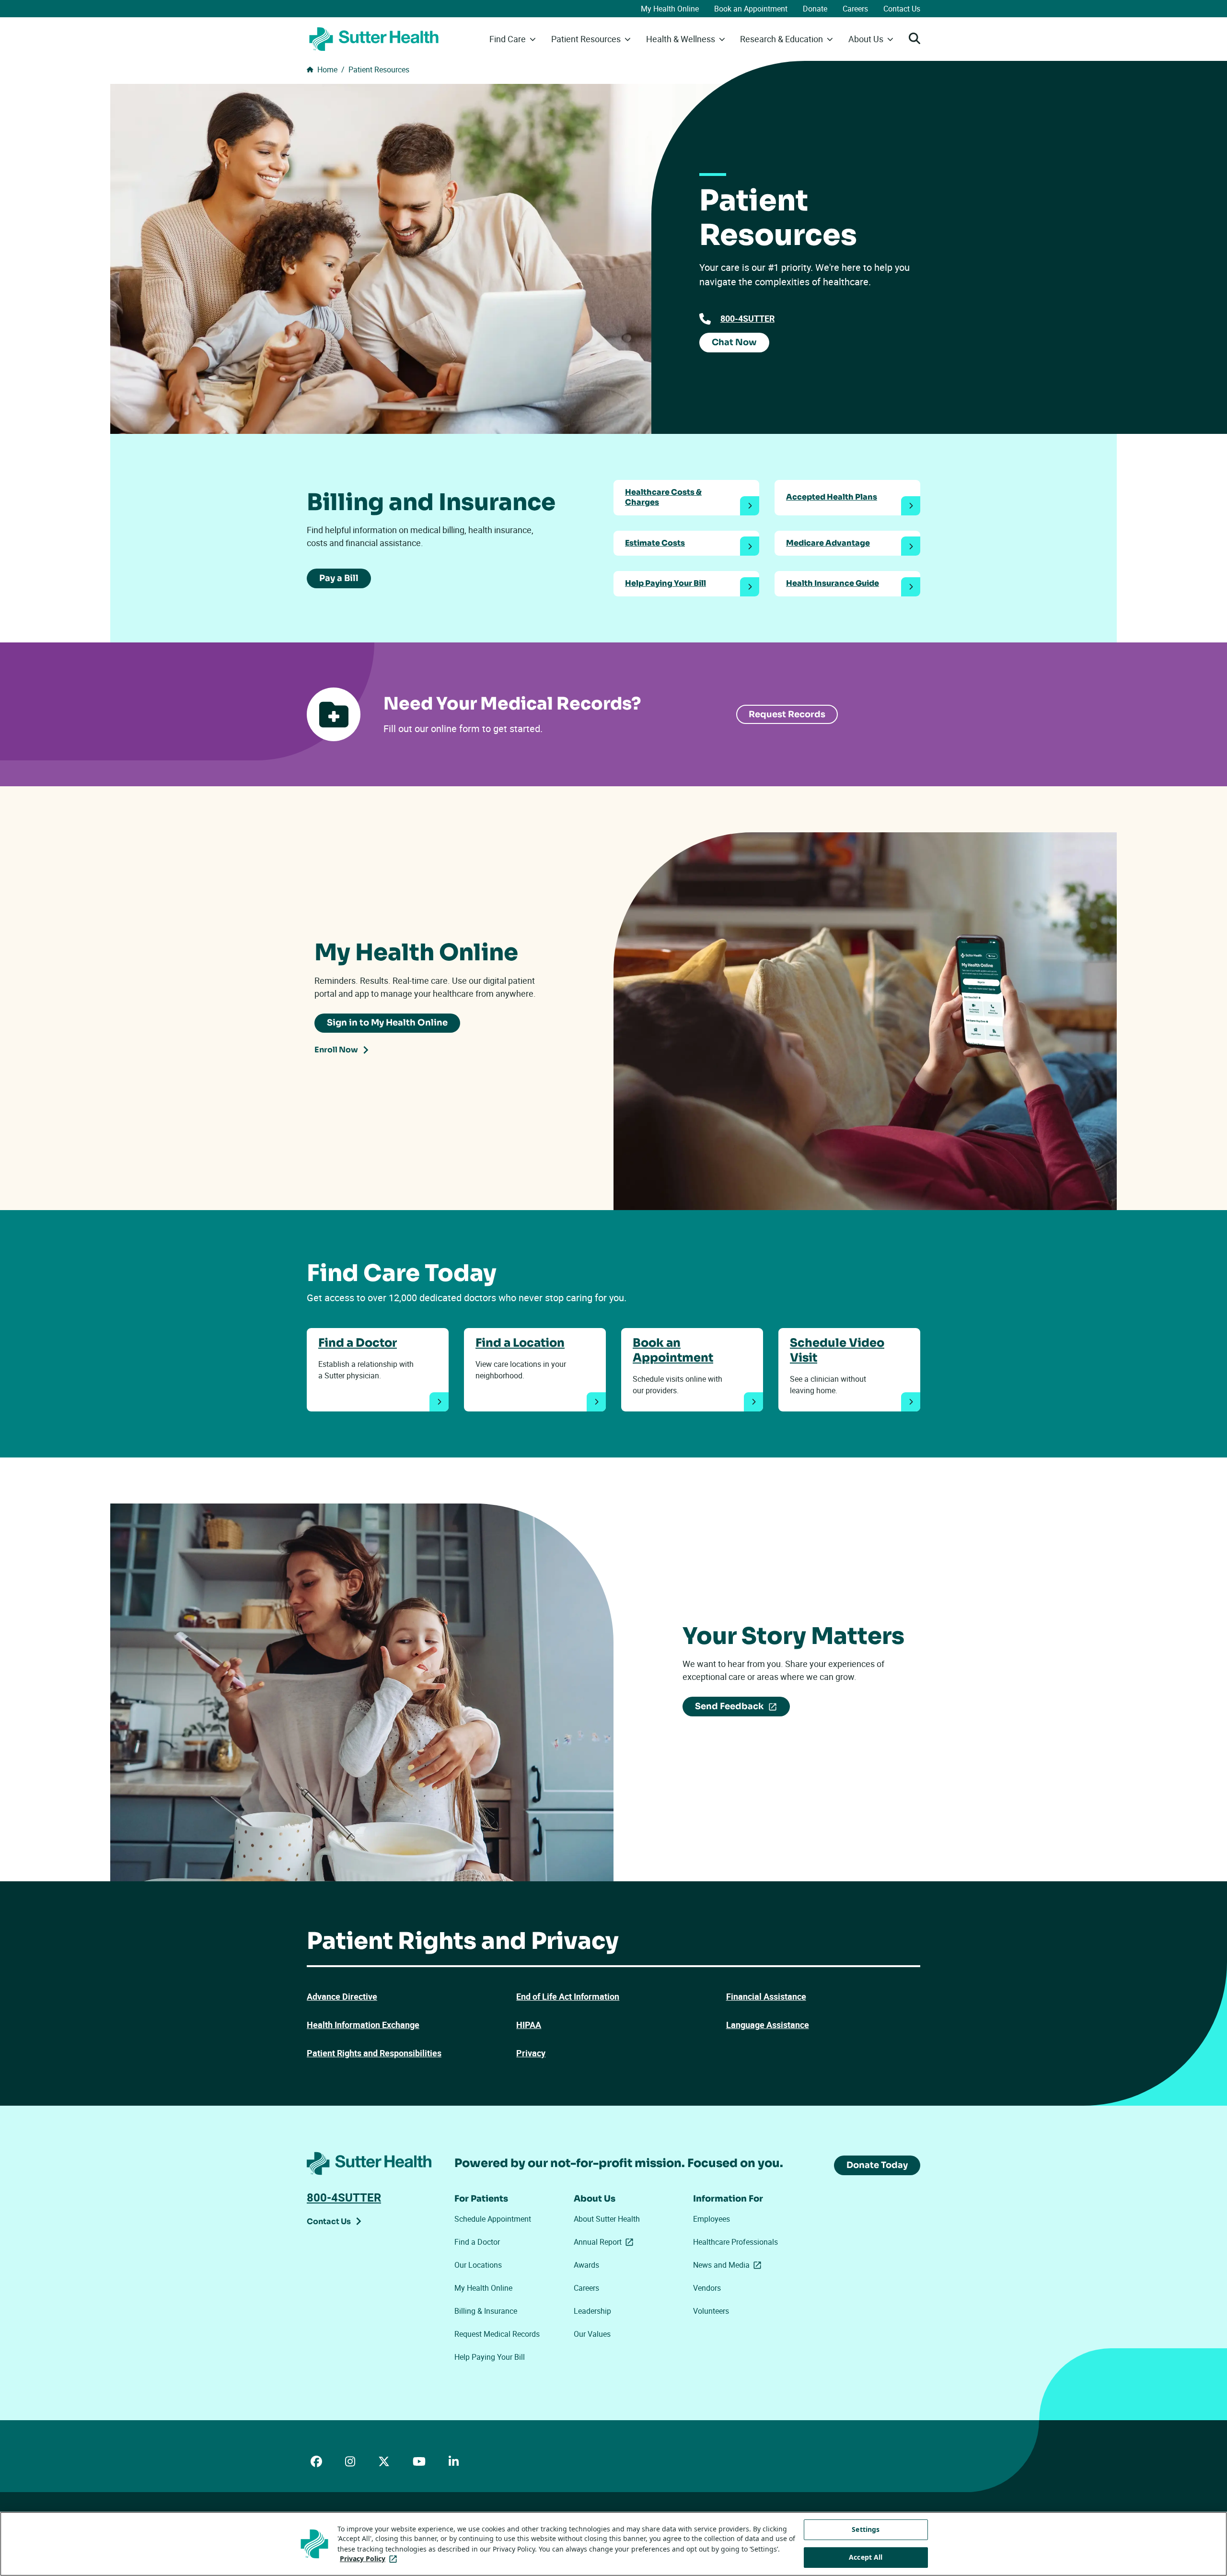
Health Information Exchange (363, 2025)
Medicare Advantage (828, 543)
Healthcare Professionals (735, 2242)
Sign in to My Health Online (387, 1023)
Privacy (531, 2053)
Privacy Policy (370, 2559)
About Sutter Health (607, 2219)
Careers (855, 9)
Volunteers (711, 2311)
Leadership (592, 2311)
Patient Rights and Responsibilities (374, 2053)
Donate (815, 9)
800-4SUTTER (747, 318)
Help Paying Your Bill (666, 583)
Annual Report (605, 2242)
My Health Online (670, 9)
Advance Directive (342, 1996)
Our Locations (478, 2265)
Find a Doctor (358, 1343)
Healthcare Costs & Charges (663, 497)
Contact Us (902, 9)
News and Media (729, 2265)
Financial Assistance (766, 1996)
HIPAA (529, 2025)
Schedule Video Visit (837, 1350)
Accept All (866, 2558)
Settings (866, 2529)
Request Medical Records (497, 2334)
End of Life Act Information (568, 1996)
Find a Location (520, 1343)
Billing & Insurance (486, 2311)
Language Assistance (768, 2025)
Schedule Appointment (493, 2219)
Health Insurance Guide (833, 583)
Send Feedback (739, 1708)
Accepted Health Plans (832, 497)
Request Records (787, 714)
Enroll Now (336, 1050)
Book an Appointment (751, 9)
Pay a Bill (339, 578)
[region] (613, 2544)
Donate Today (877, 2165)
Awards (586, 2265)
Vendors (707, 2288)
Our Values (592, 2334)
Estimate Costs (655, 543)
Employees (712, 2219)
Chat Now (734, 342)
